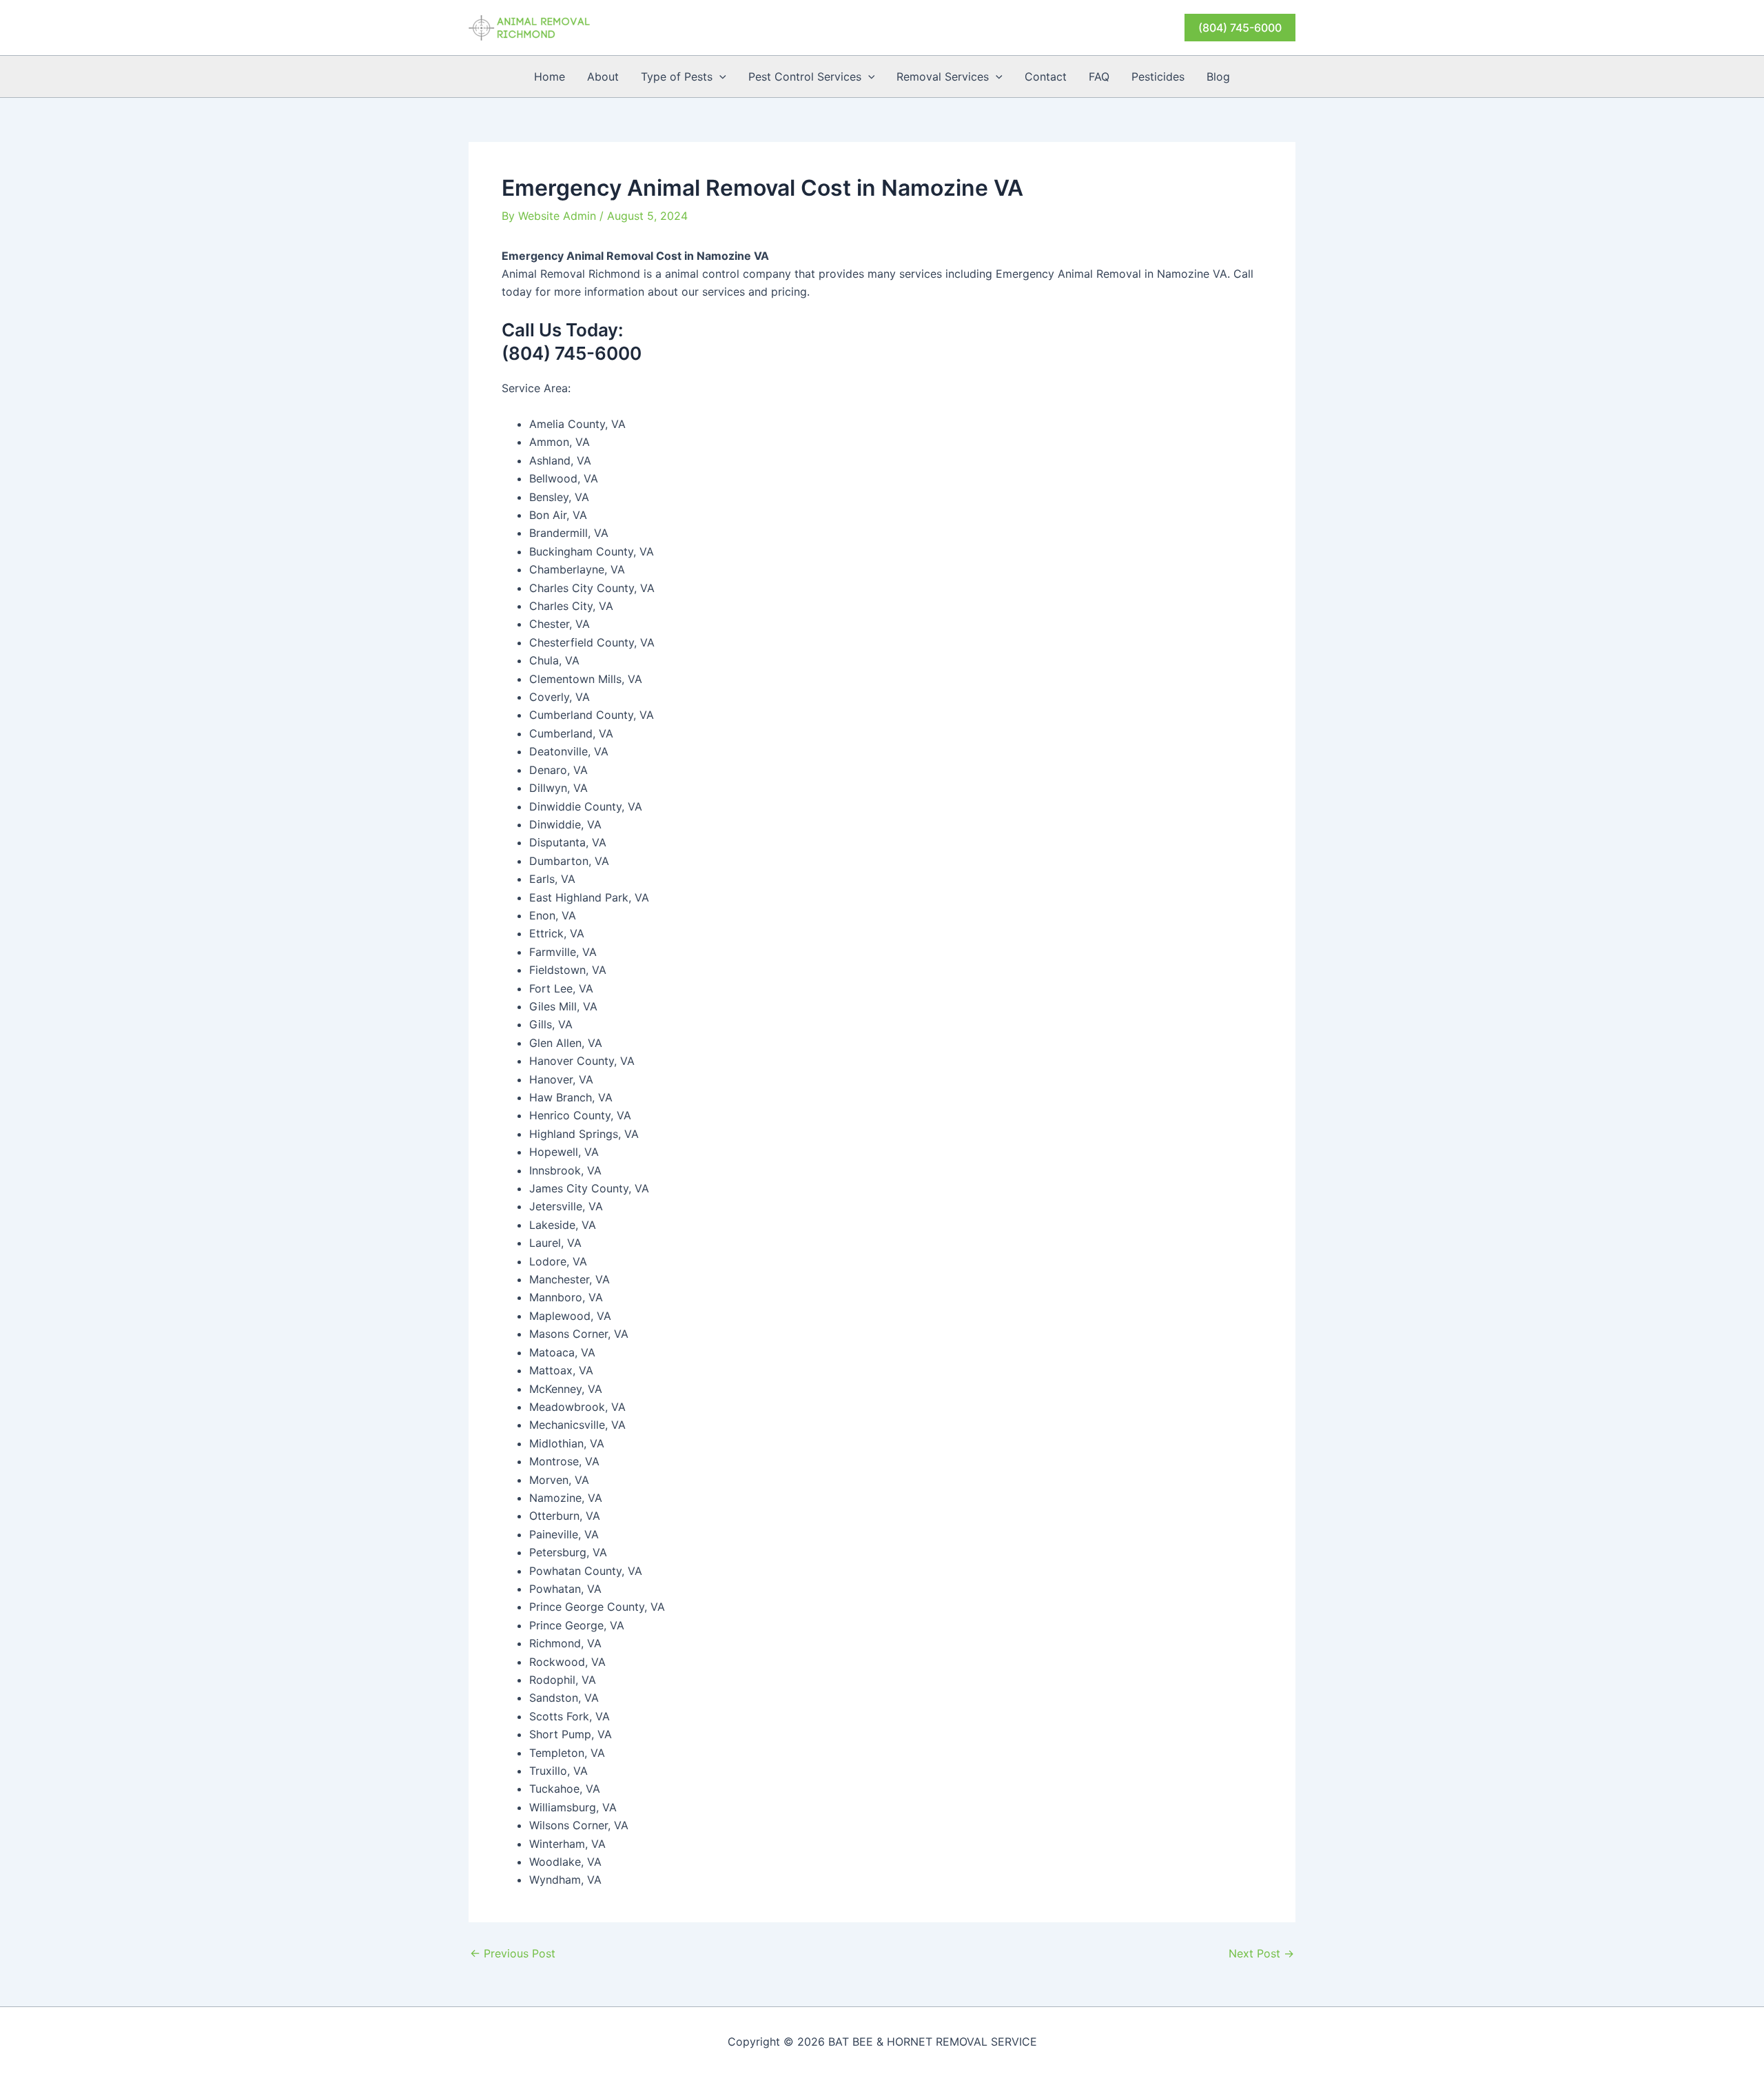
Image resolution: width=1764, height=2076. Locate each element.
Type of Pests (677, 77)
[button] (1240, 28)
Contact (1046, 77)
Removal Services (943, 77)
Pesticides (1158, 77)
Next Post (1261, 1953)
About (603, 77)
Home (550, 77)
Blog (1218, 77)
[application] (719, 77)
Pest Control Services (805, 77)
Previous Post (513, 1953)
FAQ (1099, 77)
